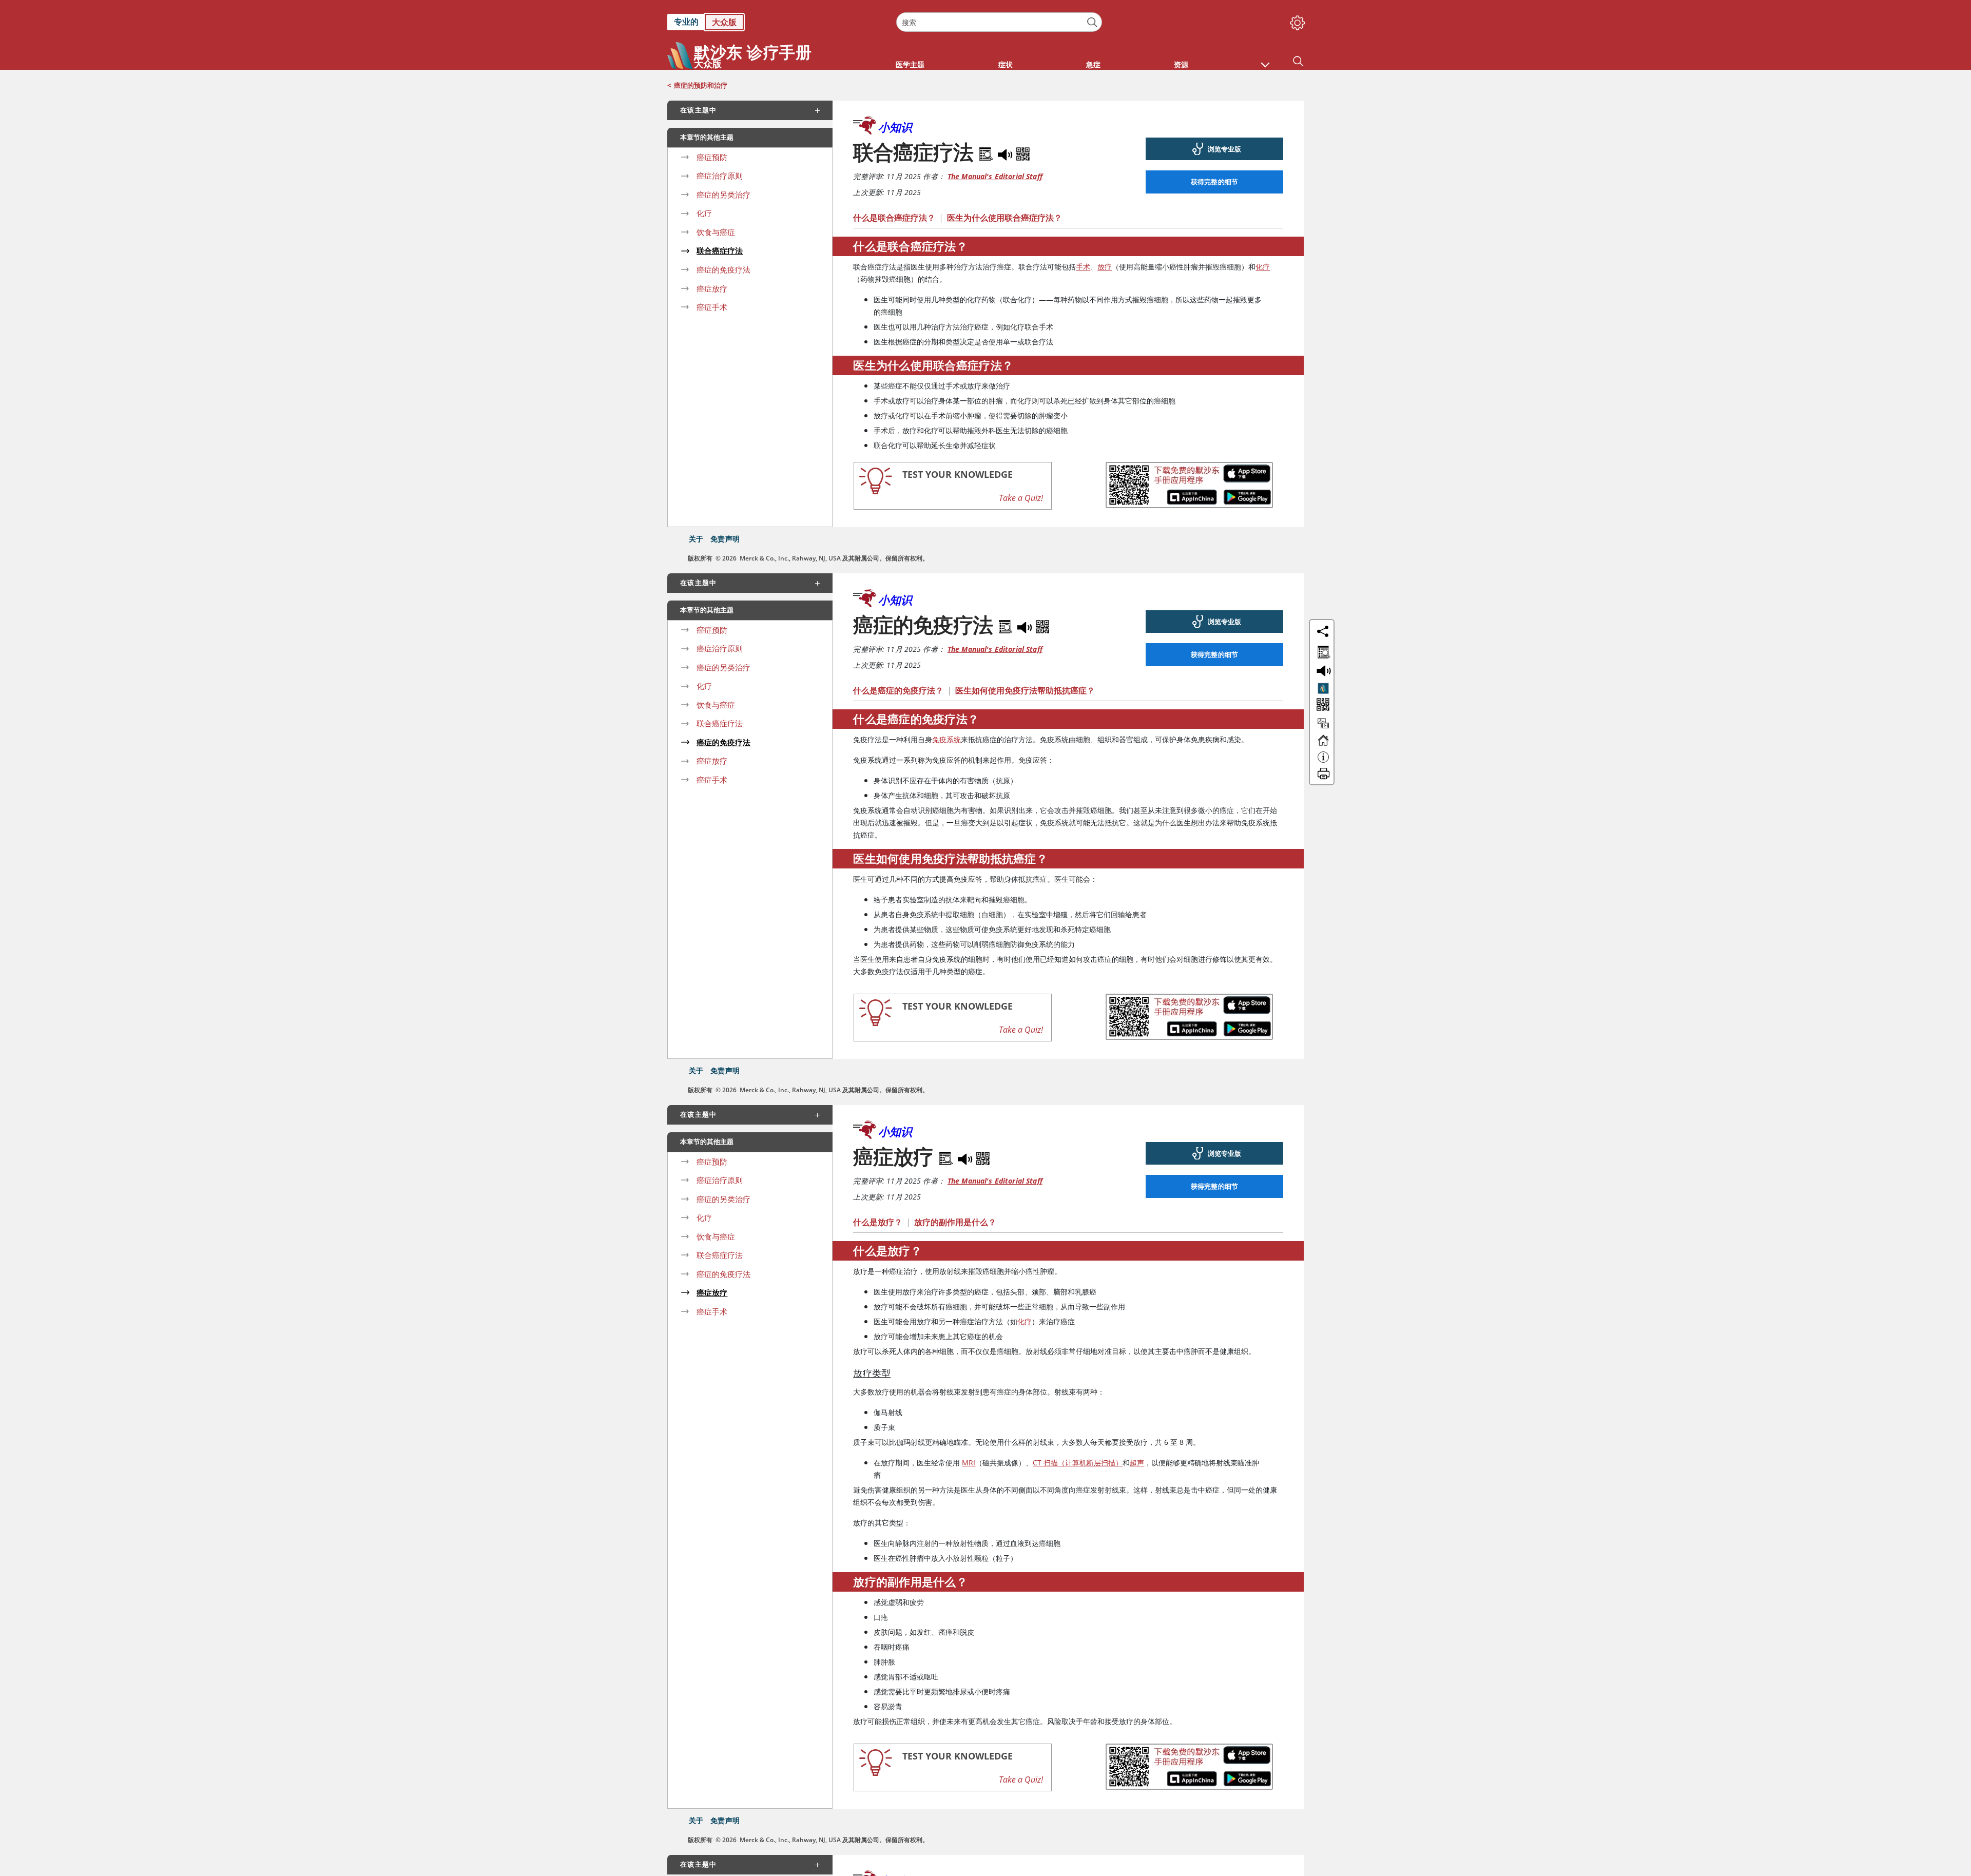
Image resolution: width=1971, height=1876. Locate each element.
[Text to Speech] (1006, 152)
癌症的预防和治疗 (701, 85)
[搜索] (1093, 22)
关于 (696, 539)
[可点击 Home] (1323, 745)
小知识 (895, 127)
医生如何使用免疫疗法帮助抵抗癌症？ (1025, 690)
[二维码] (1023, 152)
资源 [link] (1181, 64)
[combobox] (999, 22)
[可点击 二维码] (1322, 705)
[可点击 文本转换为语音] (1322, 670)
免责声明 (725, 539)
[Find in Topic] (988, 152)
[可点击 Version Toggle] (1323, 688)
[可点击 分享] (1323, 631)
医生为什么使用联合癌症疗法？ (1004, 218)
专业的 (686, 22)
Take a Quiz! (1021, 498)
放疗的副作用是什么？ (955, 1222)
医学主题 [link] (910, 64)
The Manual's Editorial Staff (995, 176)
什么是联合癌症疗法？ (894, 218)
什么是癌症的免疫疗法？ (898, 690)
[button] (1265, 60)
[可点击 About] (1323, 762)
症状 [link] (1006, 64)
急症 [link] (1093, 64)
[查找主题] (1322, 650)
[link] (777, 22)
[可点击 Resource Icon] (1323, 728)
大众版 (724, 22)
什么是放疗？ (878, 1222)
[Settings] (1296, 21)
